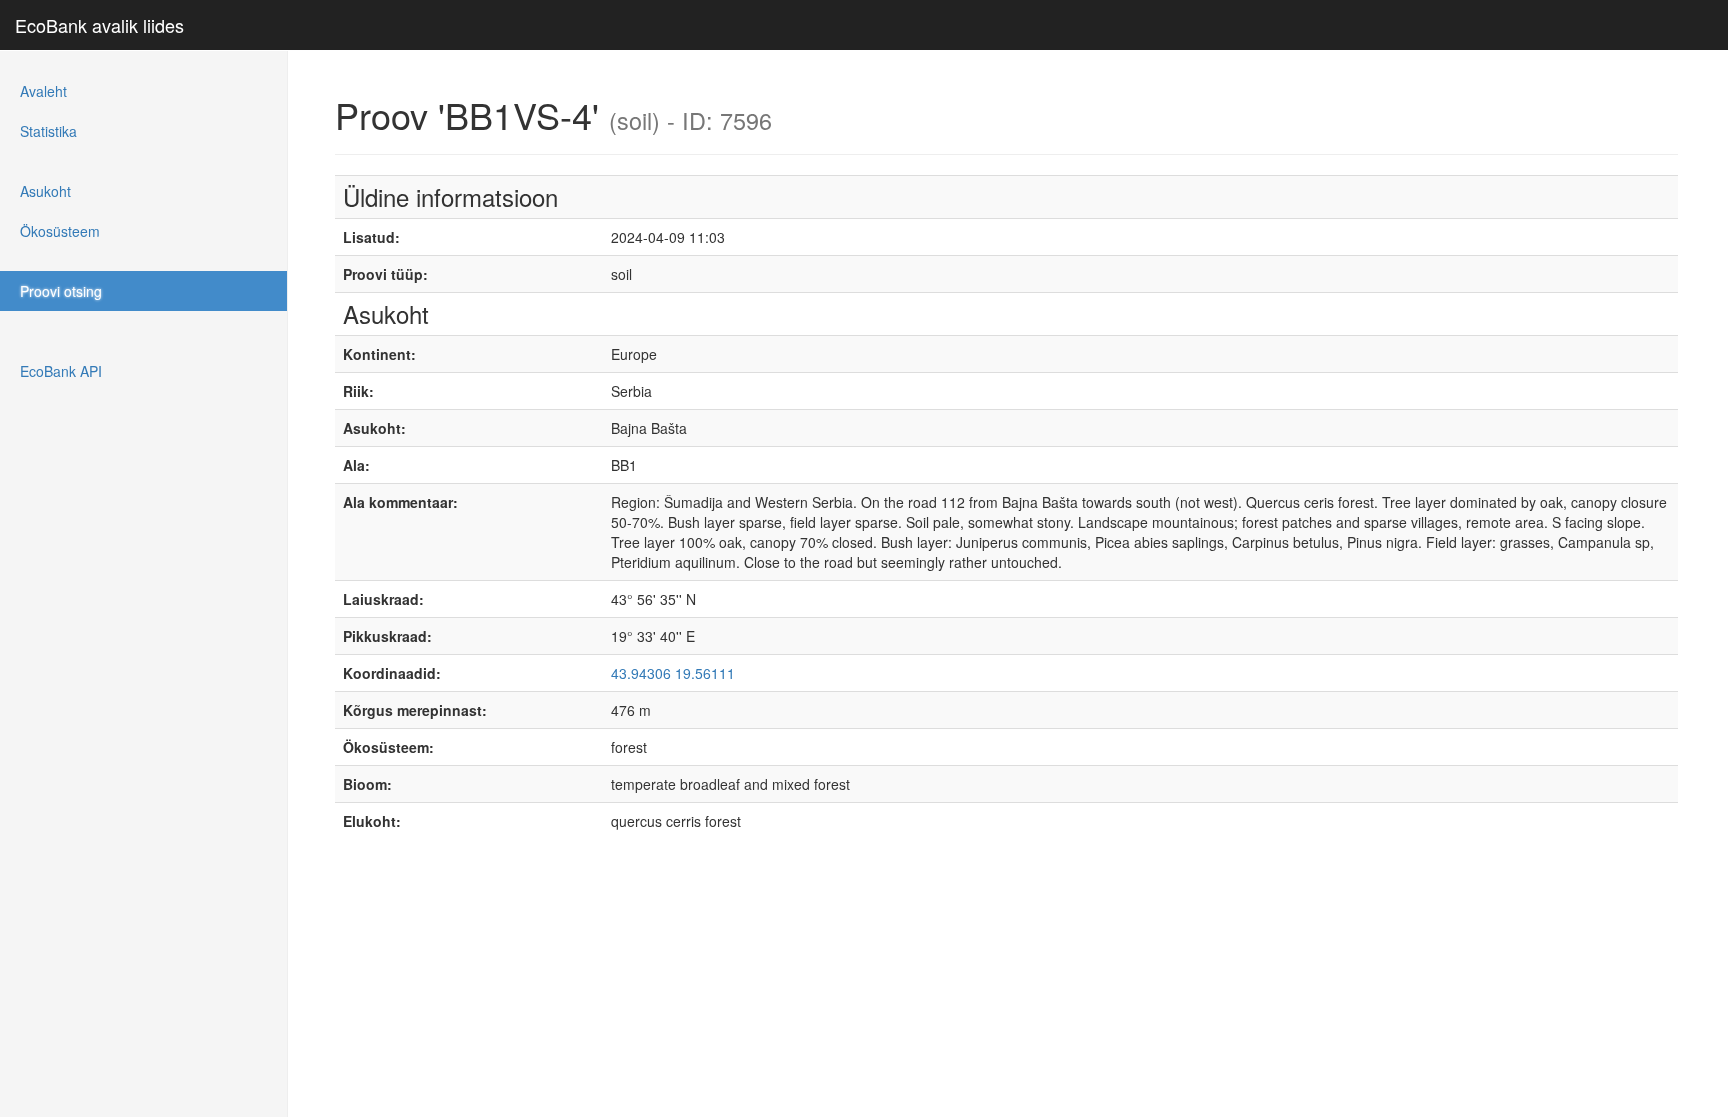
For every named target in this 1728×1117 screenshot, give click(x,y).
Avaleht (43, 91)
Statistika (48, 131)
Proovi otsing (61, 291)
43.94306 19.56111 (673, 673)
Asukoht (45, 191)
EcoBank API (61, 371)
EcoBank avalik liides (99, 25)
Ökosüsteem (60, 231)
